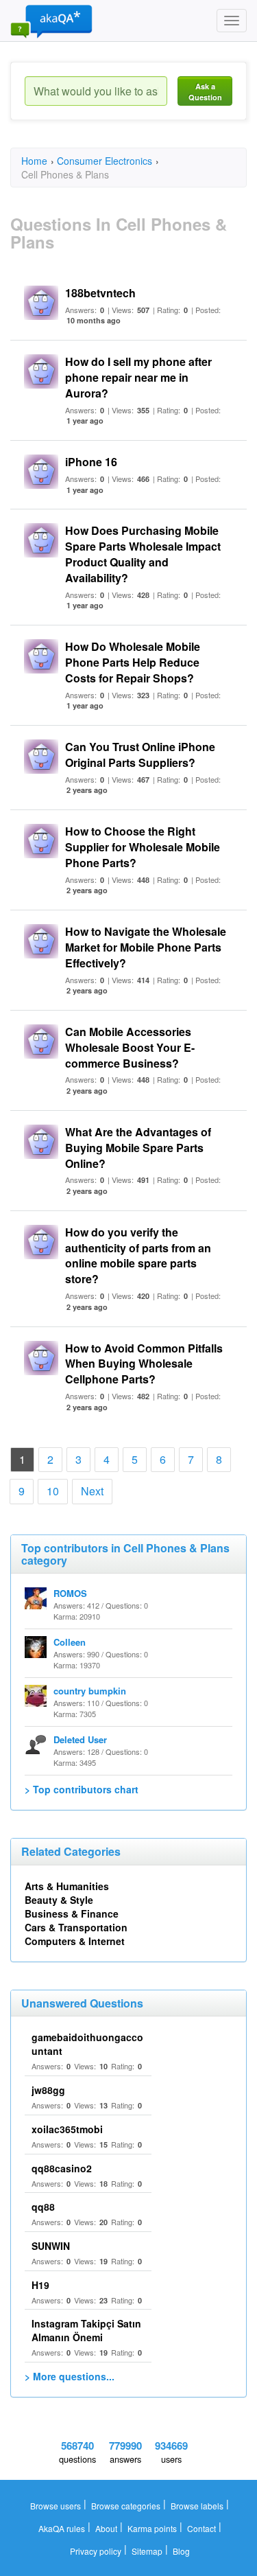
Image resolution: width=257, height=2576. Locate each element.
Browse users (56, 2506)
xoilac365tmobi (67, 2129)
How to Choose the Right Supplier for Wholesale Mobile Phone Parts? (143, 847)
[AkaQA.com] (51, 21)
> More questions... (70, 2376)
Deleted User (80, 1739)
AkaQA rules (62, 2528)
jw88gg (48, 2090)
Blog (181, 2551)
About (106, 2528)
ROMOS (70, 1593)
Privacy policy (96, 2551)
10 (53, 1491)
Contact (201, 2528)
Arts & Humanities (67, 1886)
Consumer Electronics (105, 161)
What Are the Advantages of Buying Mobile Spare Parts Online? (138, 1148)
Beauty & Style (59, 1900)
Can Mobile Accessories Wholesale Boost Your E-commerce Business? (130, 1047)
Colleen (70, 1642)
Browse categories (126, 2506)
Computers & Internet (75, 1941)
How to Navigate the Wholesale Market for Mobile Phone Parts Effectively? (146, 947)
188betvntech (100, 293)
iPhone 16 (91, 462)
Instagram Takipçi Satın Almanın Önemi (86, 2330)
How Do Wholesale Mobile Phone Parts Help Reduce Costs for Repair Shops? (133, 662)
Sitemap (147, 2551)
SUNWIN (51, 2246)
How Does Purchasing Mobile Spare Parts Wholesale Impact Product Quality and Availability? (143, 554)
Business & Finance (72, 1913)
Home (34, 161)
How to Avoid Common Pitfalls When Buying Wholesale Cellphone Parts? (144, 1364)
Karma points (152, 2528)
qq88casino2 (62, 2168)
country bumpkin (90, 1691)
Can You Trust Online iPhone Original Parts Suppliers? (140, 755)
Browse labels (197, 2506)
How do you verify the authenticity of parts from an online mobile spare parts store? (138, 1256)
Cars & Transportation (76, 1927)
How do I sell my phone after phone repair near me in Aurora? (138, 377)
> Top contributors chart (82, 1789)
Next (92, 1491)
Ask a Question (205, 92)
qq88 (43, 2207)
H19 (40, 2285)
